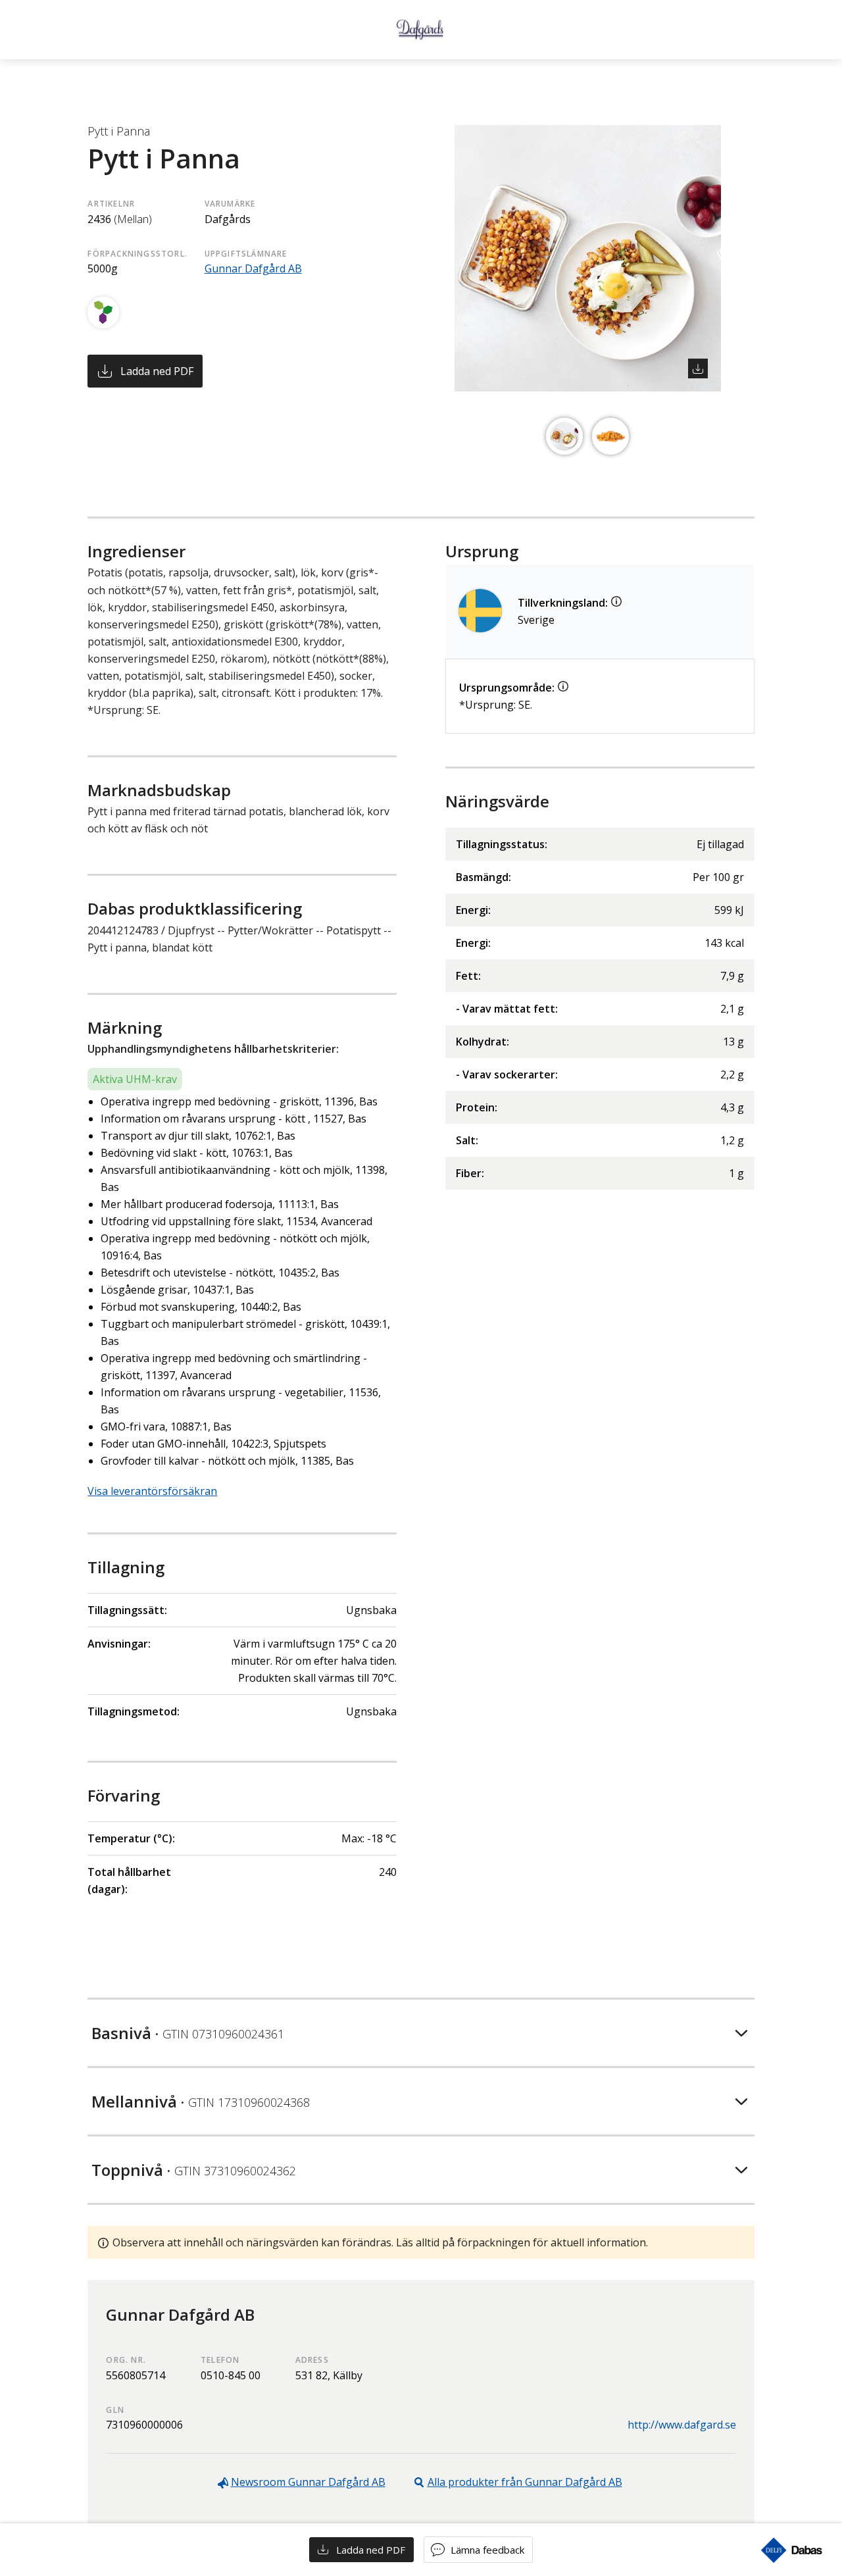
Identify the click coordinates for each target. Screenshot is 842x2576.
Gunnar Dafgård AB (253, 268)
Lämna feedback (487, 2550)
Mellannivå (201, 2101)
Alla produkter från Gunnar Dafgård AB (525, 2482)
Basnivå (188, 2033)
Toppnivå (194, 2170)
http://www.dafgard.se (682, 2425)
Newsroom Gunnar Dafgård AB (308, 2482)
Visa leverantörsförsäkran (152, 1491)
